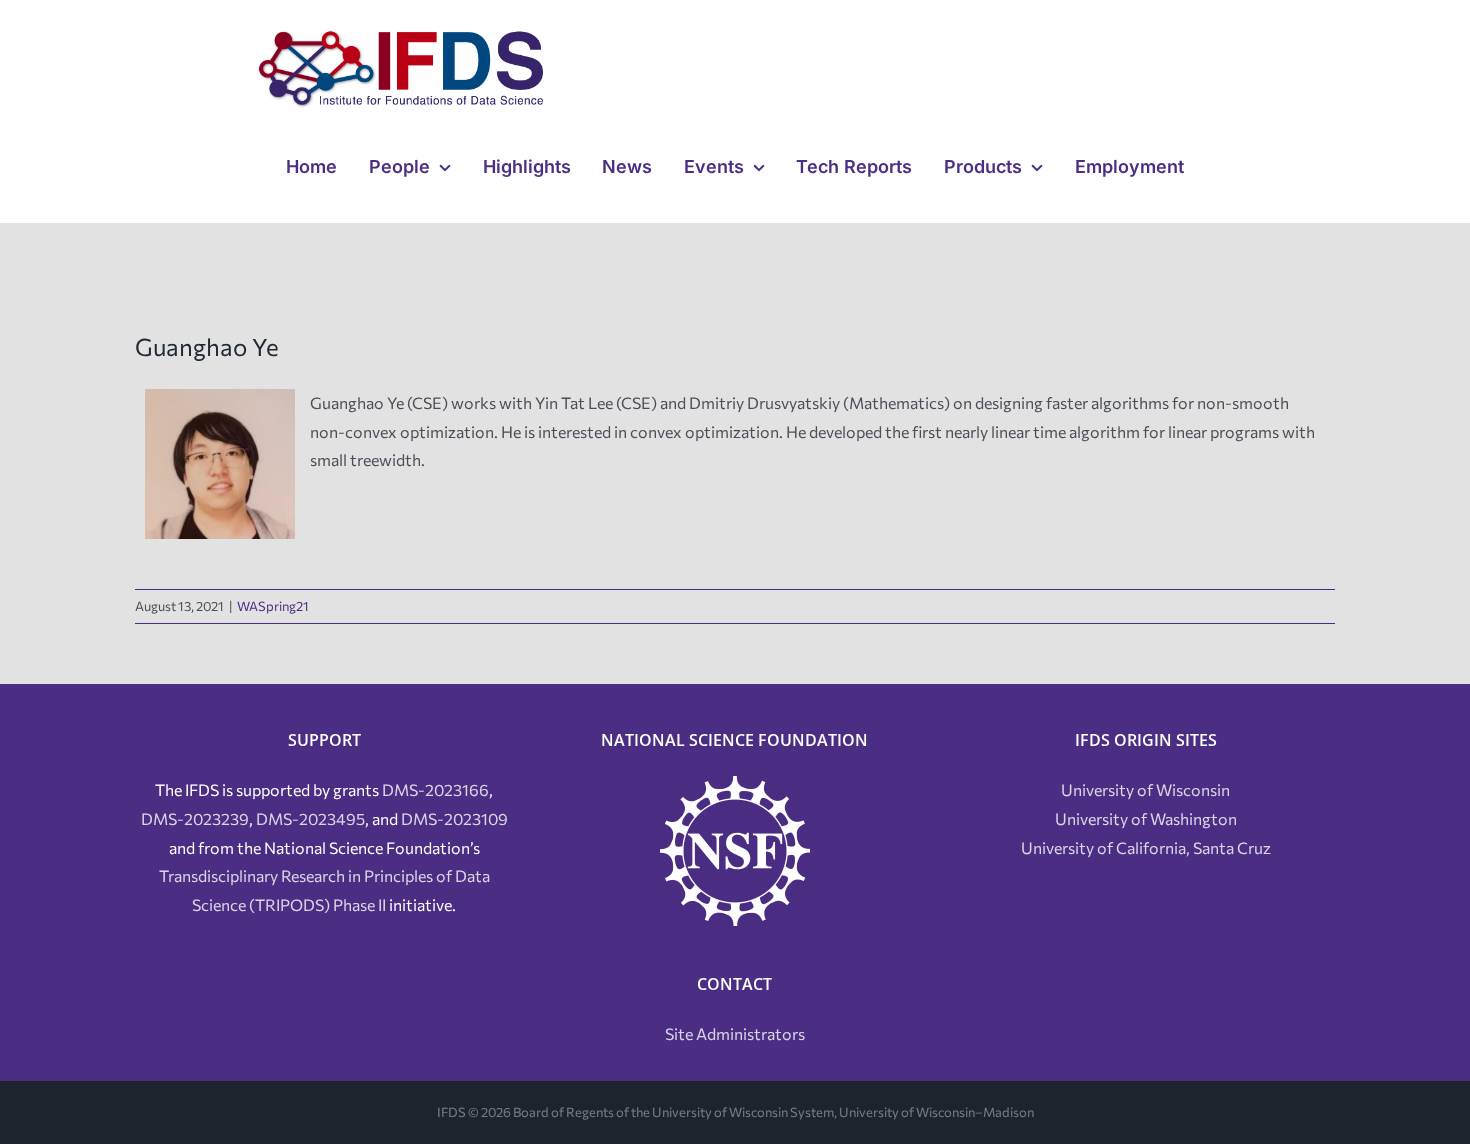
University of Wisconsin (1145, 789)
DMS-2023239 (195, 818)
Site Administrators (735, 1033)
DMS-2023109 (454, 818)
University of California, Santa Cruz (1146, 847)
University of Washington (1146, 818)
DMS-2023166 (435, 789)
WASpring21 (273, 606)
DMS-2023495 (310, 818)
